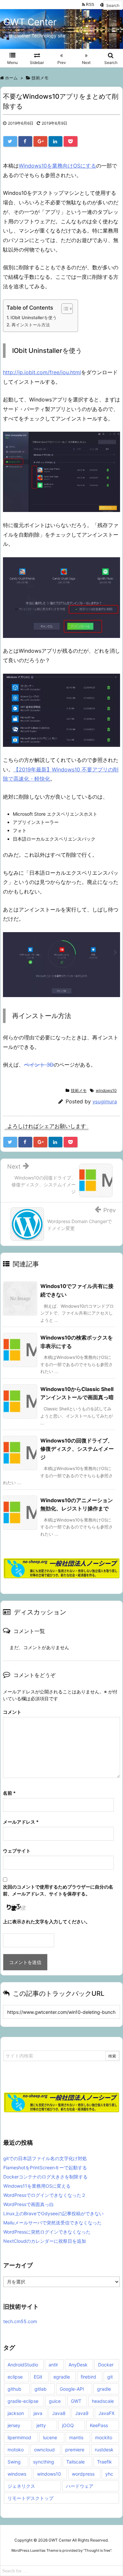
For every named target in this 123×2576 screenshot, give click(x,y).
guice (55, 2401)
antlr (53, 2365)
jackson (16, 2413)
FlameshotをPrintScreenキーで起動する (45, 2167)
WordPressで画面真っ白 (29, 2204)
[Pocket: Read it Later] (71, 141)
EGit (38, 2377)
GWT (76, 2401)
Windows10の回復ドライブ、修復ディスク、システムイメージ (77, 1449)
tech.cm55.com (20, 2321)
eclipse (15, 2377)
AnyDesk (78, 2365)
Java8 (59, 2413)
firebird (88, 2377)
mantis (76, 2437)
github (14, 2389)
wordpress (83, 2474)
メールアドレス (21, 1822)
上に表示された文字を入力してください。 (47, 1922)
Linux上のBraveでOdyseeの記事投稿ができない (53, 2213)
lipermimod (19, 2437)
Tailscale (75, 2462)
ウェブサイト (17, 1851)
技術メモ (79, 1090)
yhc (109, 2474)
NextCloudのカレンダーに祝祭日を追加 (45, 2241)
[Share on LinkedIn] (55, 141)
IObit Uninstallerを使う (34, 317)
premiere (75, 2450)
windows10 (106, 1090)
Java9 (82, 2413)
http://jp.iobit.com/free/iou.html (42, 372)
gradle (104, 2389)
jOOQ (68, 2425)
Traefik (104, 2462)
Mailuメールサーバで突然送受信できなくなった (52, 2223)
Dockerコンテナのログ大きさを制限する (45, 2177)
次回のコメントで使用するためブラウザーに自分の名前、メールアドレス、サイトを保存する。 (58, 1890)
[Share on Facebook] (25, 141)
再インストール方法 (31, 325)
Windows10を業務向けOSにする (57, 166)
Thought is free (97, 2550)
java (38, 2413)
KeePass (99, 2425)
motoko (16, 2450)
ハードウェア (80, 2486)
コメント (12, 1712)
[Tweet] (10, 141)
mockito (104, 2437)
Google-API (72, 2389)
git (110, 2377)
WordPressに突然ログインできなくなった (47, 2232)
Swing (14, 2462)
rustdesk (104, 2450)
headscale (103, 2401)
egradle (62, 2377)
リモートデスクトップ (31, 2498)
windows (17, 2474)
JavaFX (106, 2413)
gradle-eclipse (23, 2401)
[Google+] (40, 141)
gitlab (41, 2389)
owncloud (44, 2450)
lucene (50, 2437)
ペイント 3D (39, 1065)
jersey (14, 2425)
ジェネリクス (21, 2486)
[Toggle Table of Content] (64, 309)
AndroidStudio (23, 2365)
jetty (41, 2425)
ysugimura (105, 1102)
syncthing (44, 2462)
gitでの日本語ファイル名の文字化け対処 (45, 2158)
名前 (9, 1793)
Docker (106, 2365)
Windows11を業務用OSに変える (37, 2186)
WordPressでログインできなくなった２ (45, 2195)
